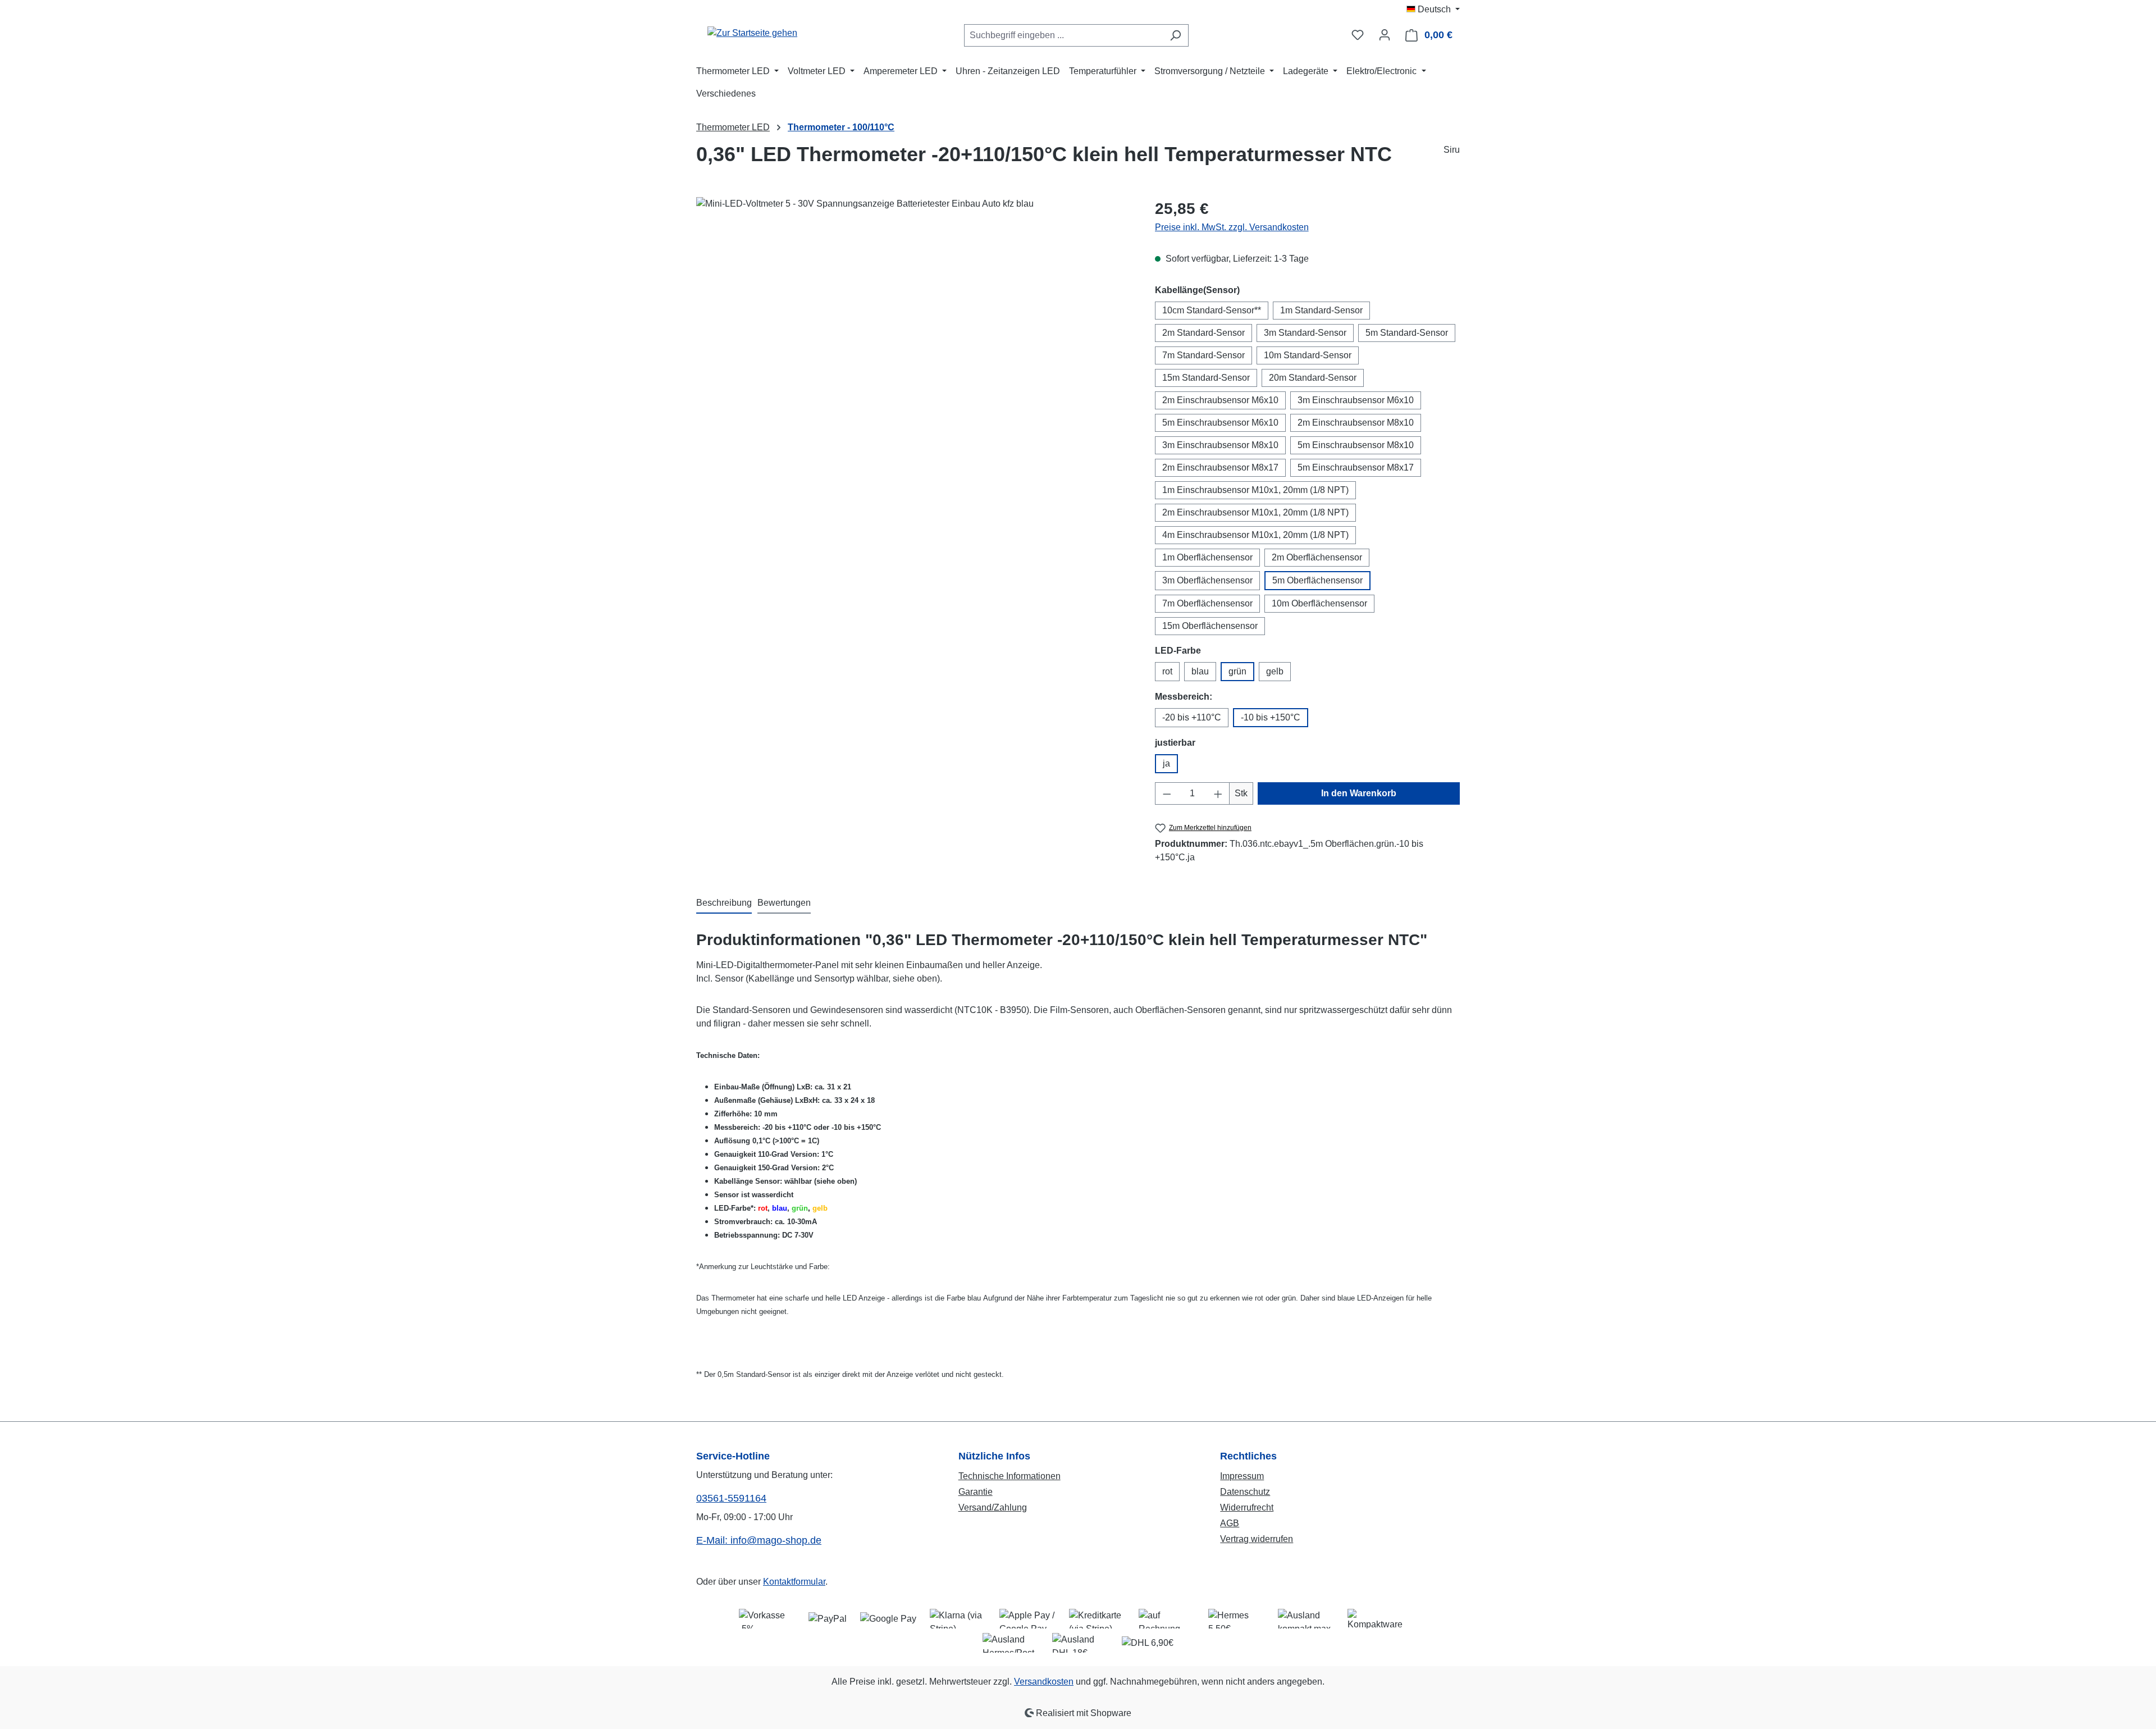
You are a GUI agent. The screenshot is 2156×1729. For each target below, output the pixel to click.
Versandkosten (1044, 1682)
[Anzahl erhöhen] (1218, 793)
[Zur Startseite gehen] (752, 33)
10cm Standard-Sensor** (1212, 310)
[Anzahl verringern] (1167, 793)
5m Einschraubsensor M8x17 (1356, 467)
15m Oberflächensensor (1210, 626)
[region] (914, 318)
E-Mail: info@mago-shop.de (759, 1540)
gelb (1275, 671)
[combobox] (1063, 35)
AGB (1230, 1523)
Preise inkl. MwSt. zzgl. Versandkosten (1232, 227)
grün (1237, 671)
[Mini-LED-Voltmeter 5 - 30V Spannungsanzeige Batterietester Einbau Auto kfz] (914, 318)
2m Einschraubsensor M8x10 (1356, 423)
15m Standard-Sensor (1206, 378)
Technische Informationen (1010, 1476)
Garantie (976, 1492)
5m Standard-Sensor (1407, 333)
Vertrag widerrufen (1257, 1539)
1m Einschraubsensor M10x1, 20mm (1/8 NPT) (1255, 490)
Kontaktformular (794, 1582)
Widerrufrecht (1247, 1507)
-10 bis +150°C (1271, 717)
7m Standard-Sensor (1203, 355)
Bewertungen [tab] (784, 903)
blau (1200, 671)
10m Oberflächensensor (1319, 603)
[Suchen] (1175, 35)
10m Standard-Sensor (1308, 355)
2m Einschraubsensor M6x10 (1220, 400)
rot (1167, 671)
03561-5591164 (731, 1498)
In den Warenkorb (1359, 793)
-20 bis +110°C (1192, 717)
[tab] (724, 904)
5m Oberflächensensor (1317, 580)
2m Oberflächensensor (1317, 557)
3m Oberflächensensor (1207, 580)
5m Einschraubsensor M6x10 (1220, 423)
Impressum (1242, 1476)
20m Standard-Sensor (1313, 378)
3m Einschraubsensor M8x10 (1220, 445)
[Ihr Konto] (1385, 35)
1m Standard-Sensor (1321, 310)
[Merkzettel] (1358, 35)
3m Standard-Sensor (1305, 333)
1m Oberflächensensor (1207, 557)
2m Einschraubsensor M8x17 (1220, 467)
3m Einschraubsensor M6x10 (1356, 400)
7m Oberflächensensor (1207, 603)
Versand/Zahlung (993, 1507)
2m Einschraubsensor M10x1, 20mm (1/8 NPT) (1255, 512)
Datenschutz (1245, 1492)
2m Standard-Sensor (1203, 333)
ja (1166, 763)
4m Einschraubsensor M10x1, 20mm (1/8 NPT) (1255, 535)
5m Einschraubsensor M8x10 (1356, 445)
